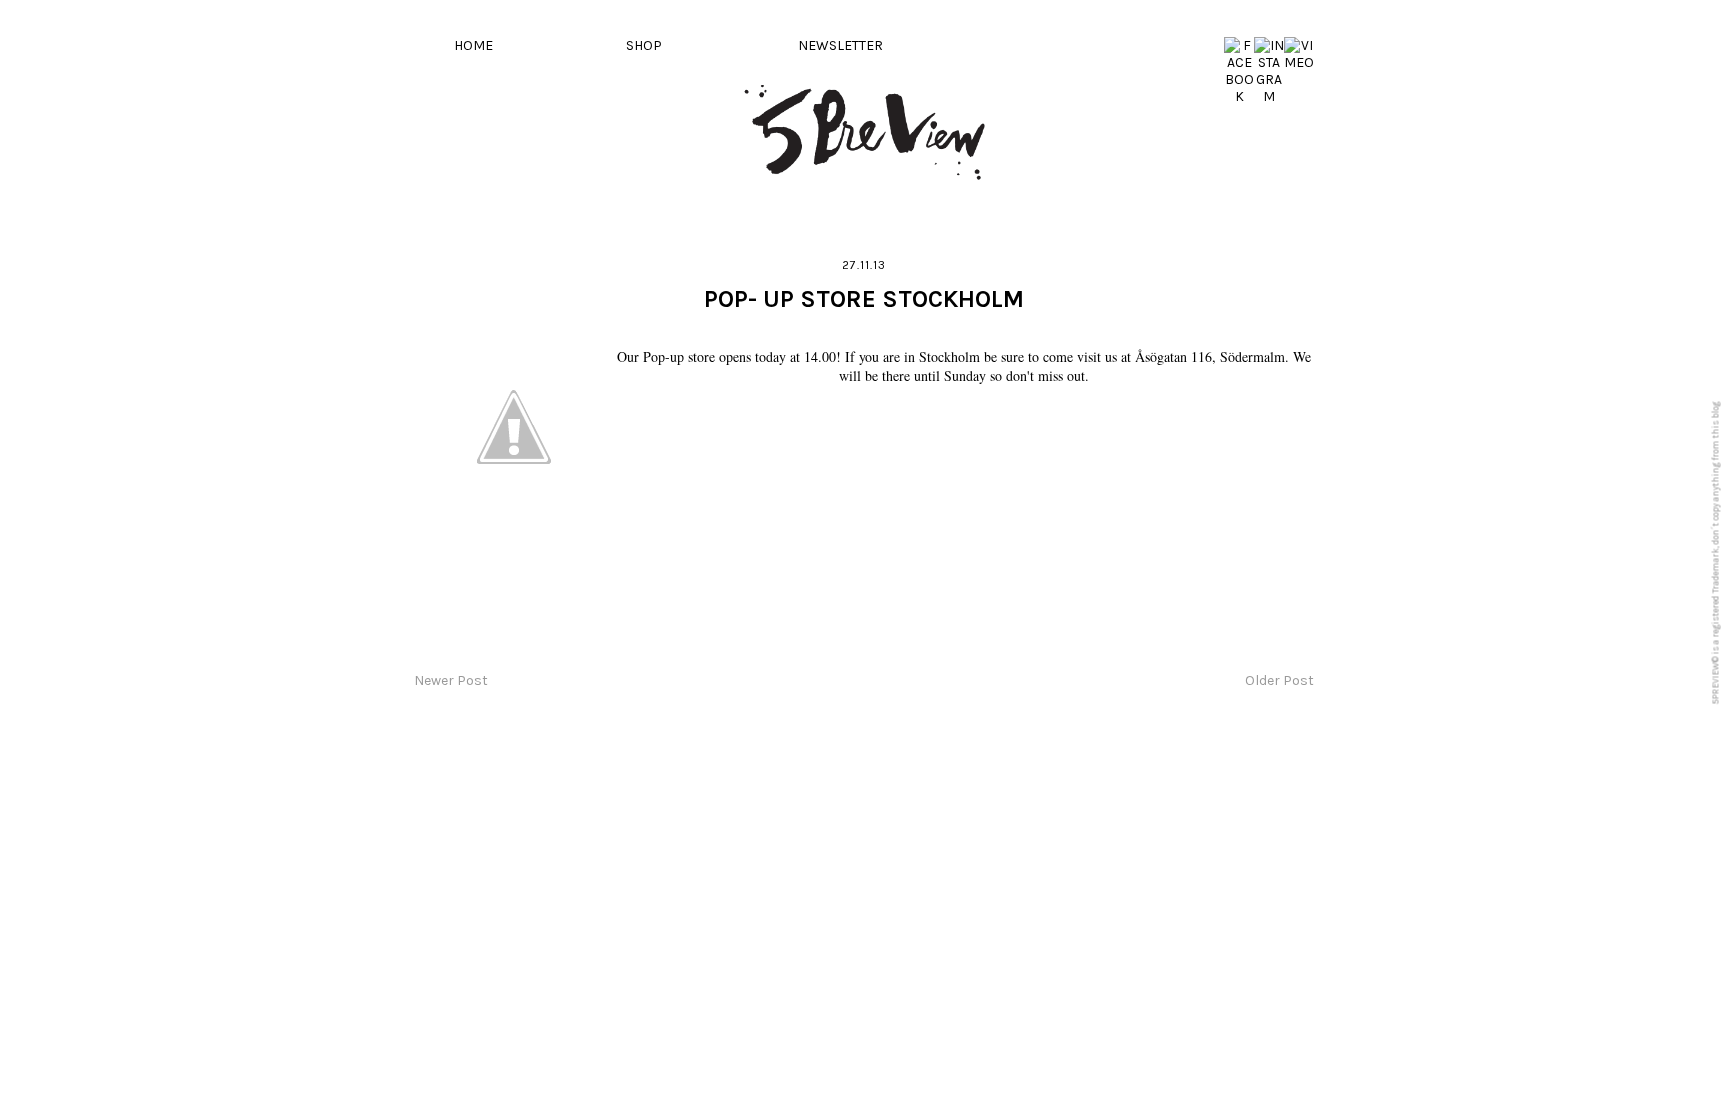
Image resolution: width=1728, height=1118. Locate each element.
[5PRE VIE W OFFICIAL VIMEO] (1299, 62)
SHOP (644, 45)
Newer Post (451, 680)
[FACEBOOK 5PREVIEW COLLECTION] (1239, 96)
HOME (473, 45)
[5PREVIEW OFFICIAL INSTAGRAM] (1269, 96)
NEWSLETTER (840, 45)
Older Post (1279, 680)
